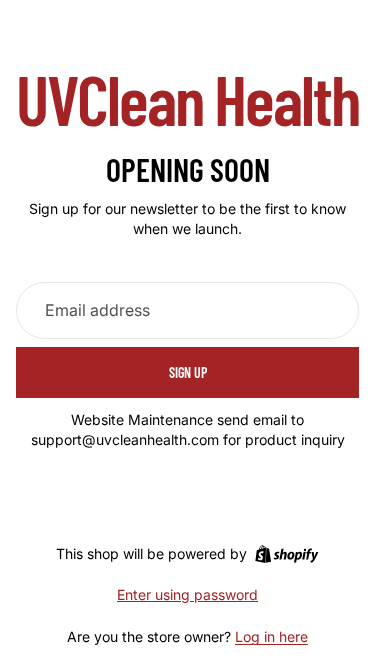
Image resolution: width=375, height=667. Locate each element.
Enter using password (187, 594)
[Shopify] (286, 554)
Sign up (188, 372)
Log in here (271, 636)
